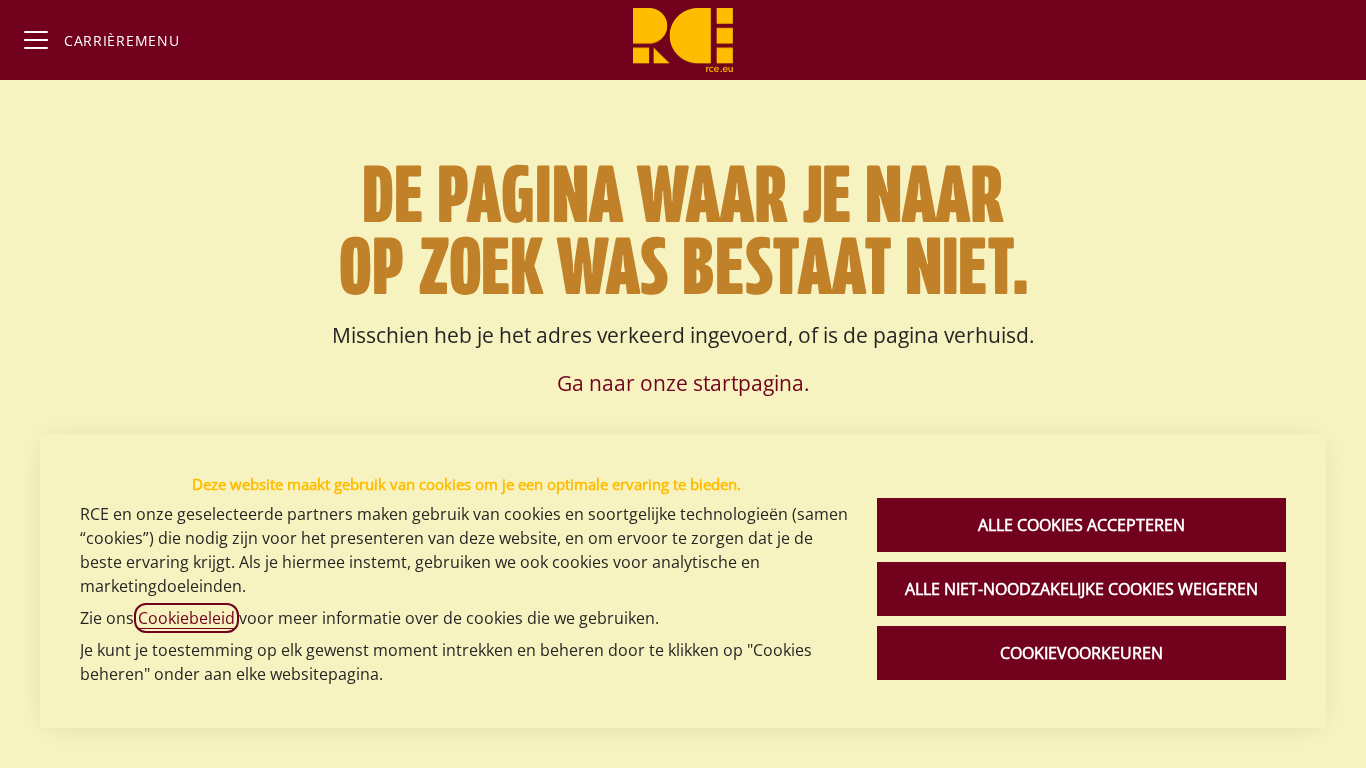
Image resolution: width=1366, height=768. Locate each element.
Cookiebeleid (186, 618)
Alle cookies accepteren (1081, 525)
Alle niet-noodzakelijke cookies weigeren (1081, 589)
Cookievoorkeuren (1081, 653)
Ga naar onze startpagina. (683, 383)
